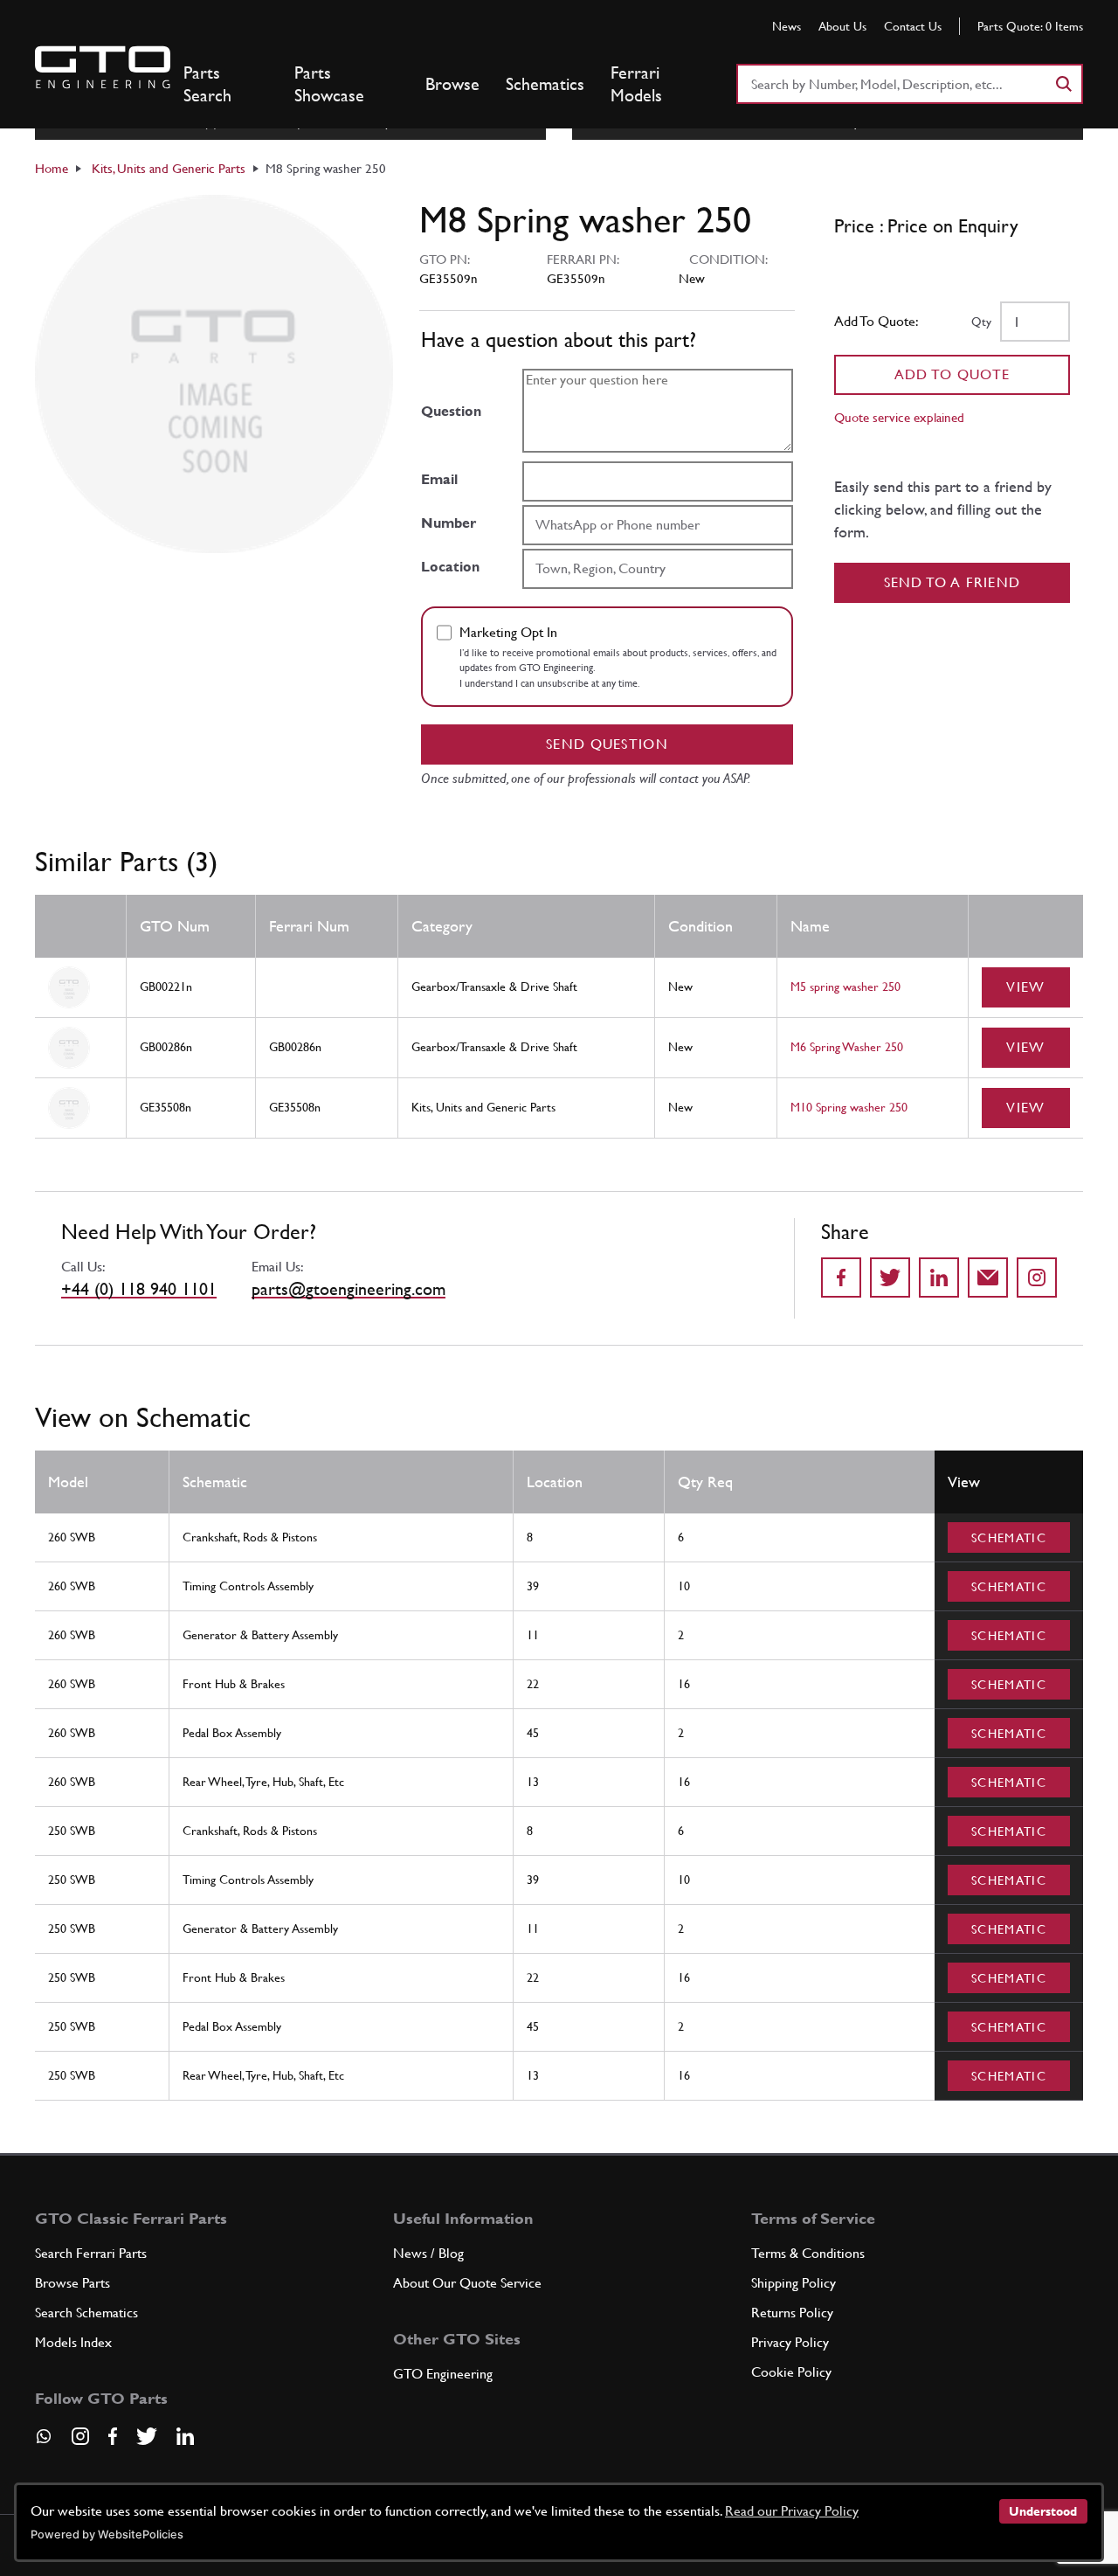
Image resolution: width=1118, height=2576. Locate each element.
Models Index (73, 2342)
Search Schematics (86, 2313)
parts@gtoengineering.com (349, 1289)
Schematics (545, 84)
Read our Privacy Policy (792, 2511)
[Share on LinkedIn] (939, 1278)
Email (439, 479)
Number (449, 523)
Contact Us (913, 26)
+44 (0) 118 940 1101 (139, 1289)
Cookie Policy (791, 2372)
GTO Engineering (443, 2374)
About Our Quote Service (467, 2283)
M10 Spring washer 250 (849, 1107)
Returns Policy (792, 2313)
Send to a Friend (952, 582)
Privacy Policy (790, 2342)
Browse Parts (72, 2283)
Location (450, 567)
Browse (452, 84)
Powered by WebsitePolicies (107, 2534)
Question (451, 411)
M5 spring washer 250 (845, 987)
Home (52, 168)
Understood (1043, 2511)
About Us (842, 26)
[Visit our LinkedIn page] (185, 2436)
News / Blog (428, 2253)
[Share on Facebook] (841, 1278)
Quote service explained (899, 417)
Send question (607, 744)
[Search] (1063, 84)
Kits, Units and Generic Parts (169, 168)
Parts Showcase (329, 84)
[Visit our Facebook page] (113, 2436)
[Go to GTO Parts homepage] (103, 67)
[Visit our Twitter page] (147, 2436)
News (787, 26)
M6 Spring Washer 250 (847, 1047)
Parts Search (207, 84)
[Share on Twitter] (890, 1278)
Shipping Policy (794, 2283)
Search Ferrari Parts (91, 2253)
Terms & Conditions (808, 2253)
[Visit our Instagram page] (80, 2436)
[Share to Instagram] (1037, 1278)
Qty (981, 322)
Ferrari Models (636, 84)
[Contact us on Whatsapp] (44, 2442)
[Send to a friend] (988, 1278)
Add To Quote (952, 374)
